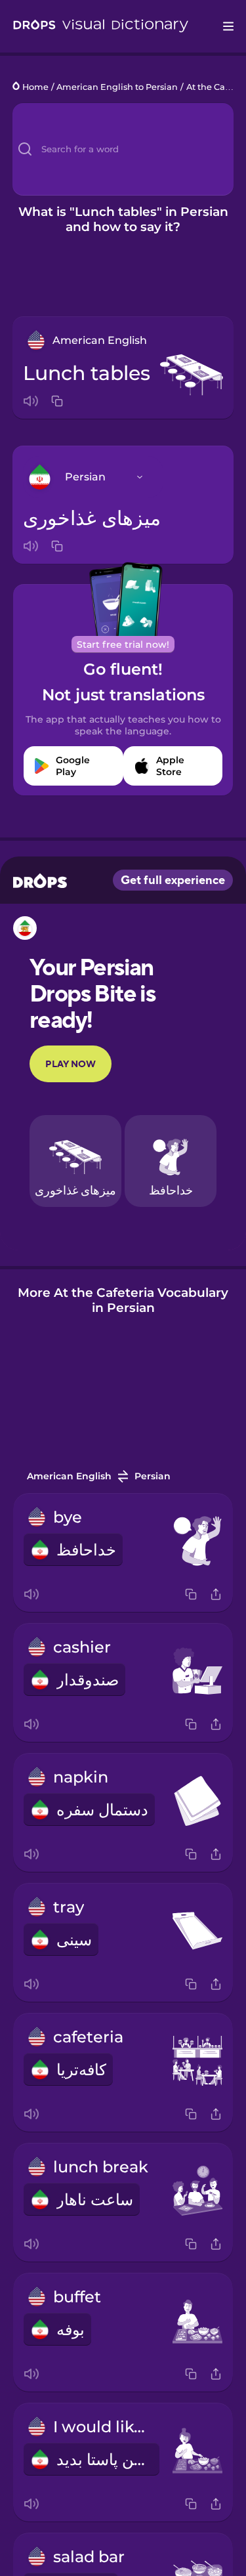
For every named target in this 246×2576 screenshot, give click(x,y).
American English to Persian (117, 87)
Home (35, 87)
